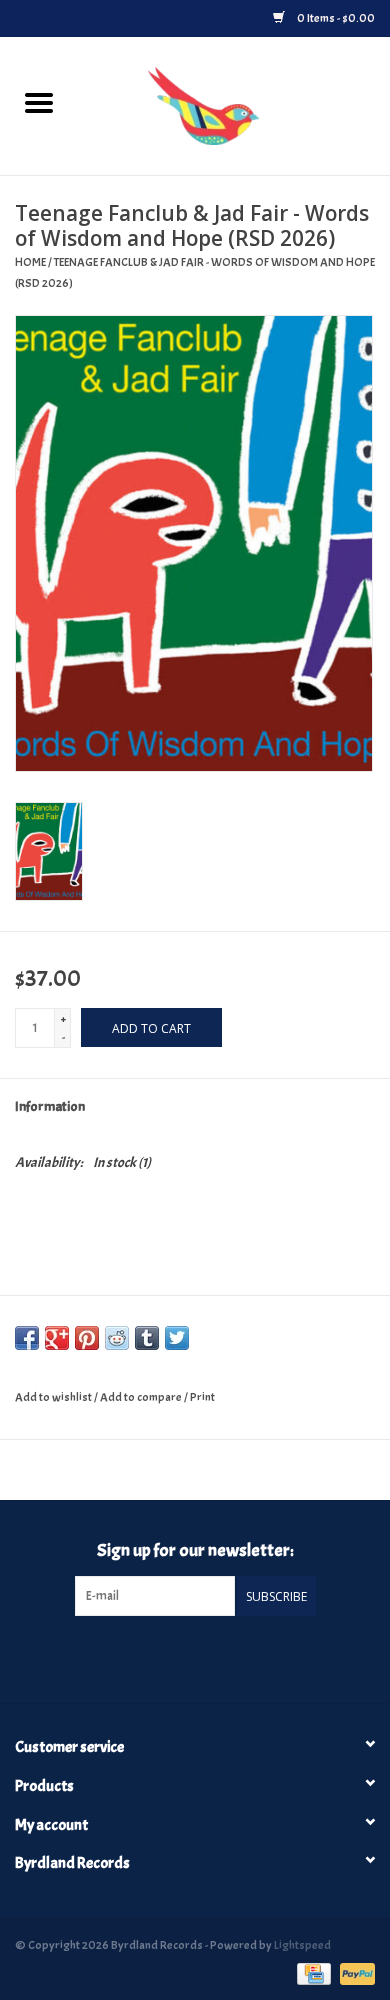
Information (50, 1106)
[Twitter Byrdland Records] (178, 1657)
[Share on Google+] (57, 1338)
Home (30, 262)
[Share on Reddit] (117, 1338)
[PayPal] (354, 1970)
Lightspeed (302, 1945)
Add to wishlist (54, 1397)
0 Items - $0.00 (335, 18)
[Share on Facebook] (27, 1338)
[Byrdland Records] (233, 102)
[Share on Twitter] (177, 1338)
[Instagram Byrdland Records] (212, 1657)
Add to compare (142, 1397)
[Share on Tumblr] (147, 1338)
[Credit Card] (311, 1970)
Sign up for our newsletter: (195, 1550)
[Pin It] (87, 1338)
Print (202, 1397)
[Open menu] (39, 102)
